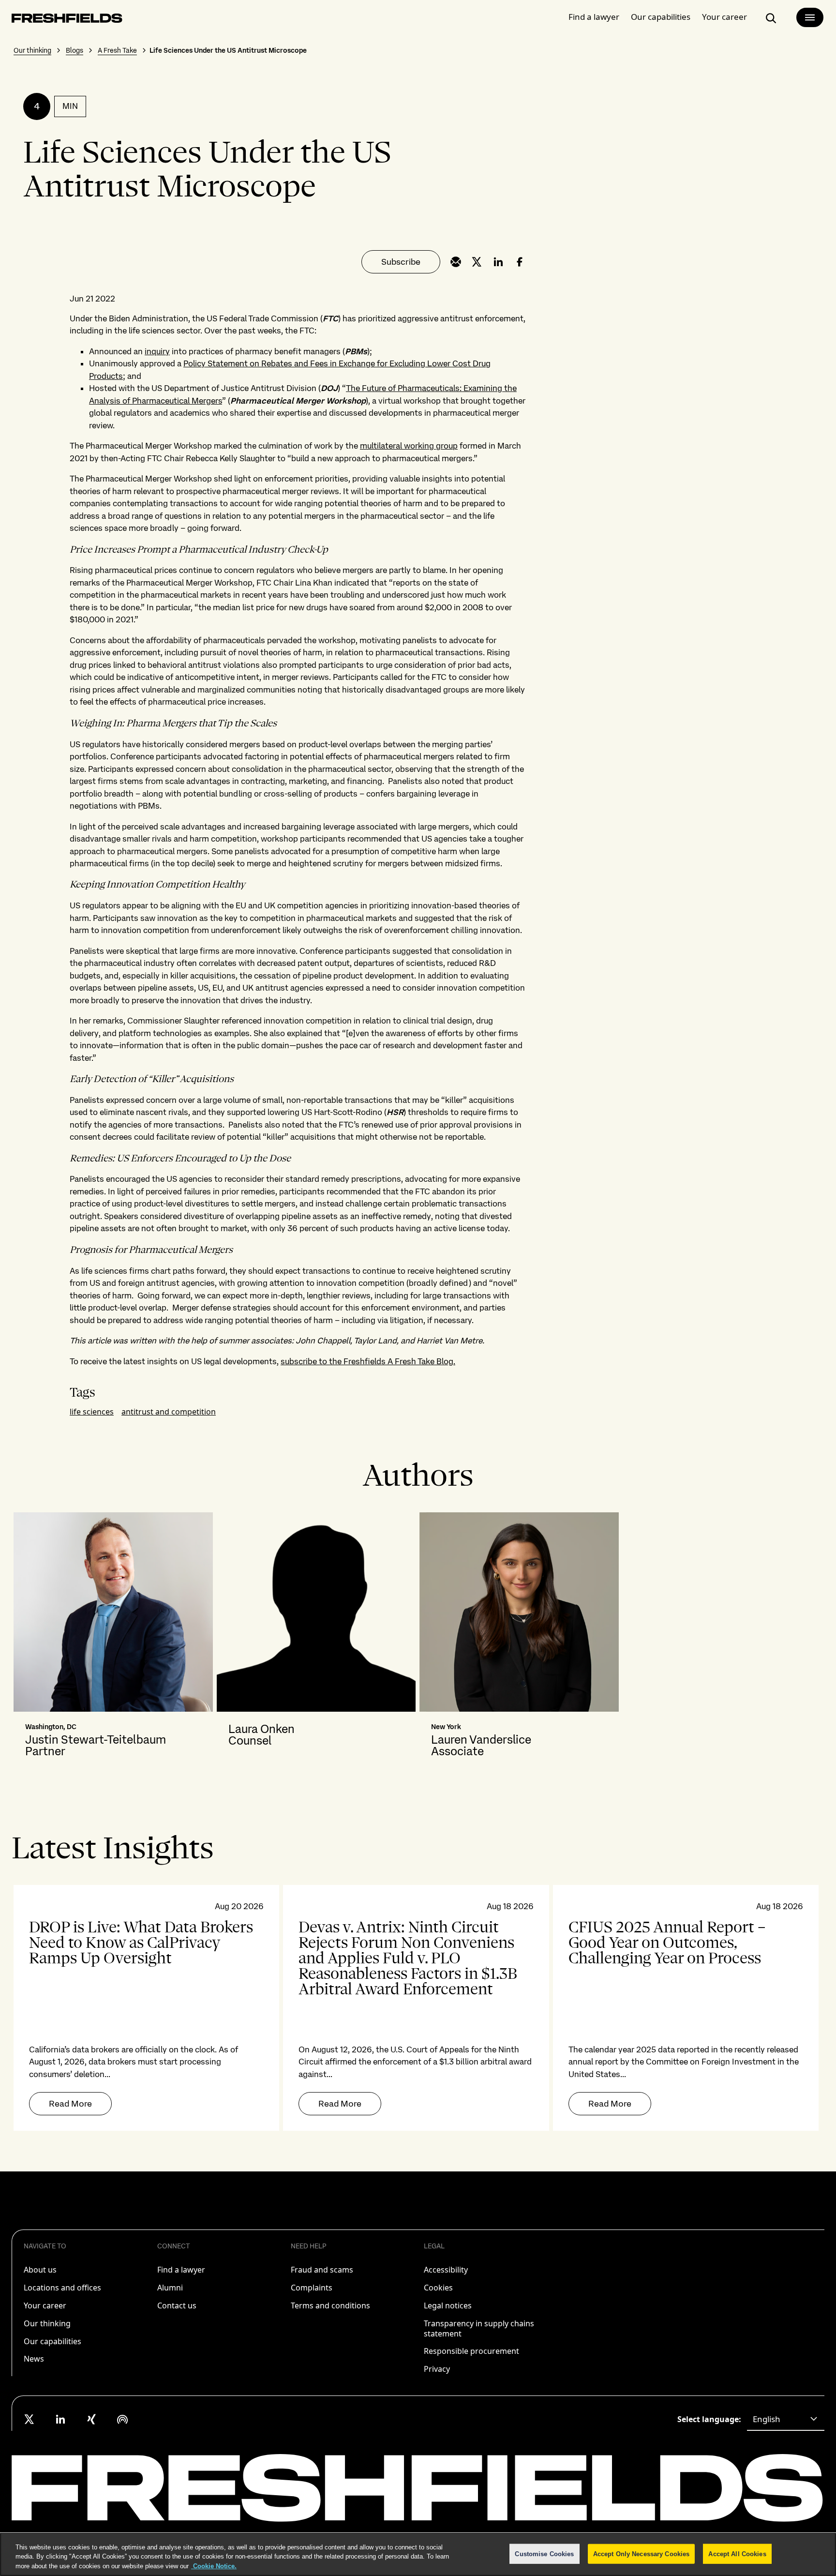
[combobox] (786, 2419)
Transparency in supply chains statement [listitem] (479, 2328)
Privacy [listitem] (437, 2369)
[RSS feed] (122, 2419)
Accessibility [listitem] (446, 2270)
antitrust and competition (169, 1412)
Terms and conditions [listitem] (330, 2305)
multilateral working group (409, 446)
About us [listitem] (40, 2270)
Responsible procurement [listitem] (471, 2351)
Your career (724, 17)
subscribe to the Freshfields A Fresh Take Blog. (368, 1361)
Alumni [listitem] (170, 2288)
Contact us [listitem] (177, 2305)
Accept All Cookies (737, 2553)
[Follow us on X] (30, 2419)
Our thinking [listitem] (47, 2323)
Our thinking (32, 50)
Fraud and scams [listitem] (322, 2270)
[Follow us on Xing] (91, 2419)
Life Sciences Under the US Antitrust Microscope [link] (228, 50)
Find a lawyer (594, 17)
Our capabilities (661, 17)
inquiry (157, 351)
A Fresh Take (117, 50)
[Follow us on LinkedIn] (60, 2419)
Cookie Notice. (214, 2566)
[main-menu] (810, 17)
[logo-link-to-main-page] (67, 20)
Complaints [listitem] (312, 2288)
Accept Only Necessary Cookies (642, 2553)
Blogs (75, 50)
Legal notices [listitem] (448, 2305)
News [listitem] (34, 2359)
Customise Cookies (544, 2553)
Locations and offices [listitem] (62, 2288)
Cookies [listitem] (438, 2288)
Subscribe (401, 262)
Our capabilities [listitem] (52, 2341)
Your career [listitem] (45, 2305)
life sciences (92, 1412)
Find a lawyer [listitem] (181, 2270)
